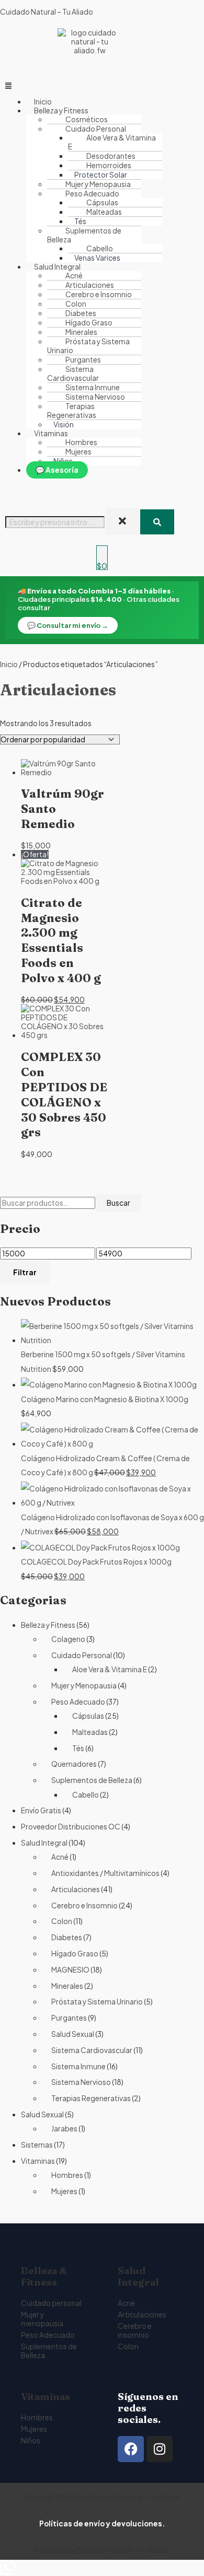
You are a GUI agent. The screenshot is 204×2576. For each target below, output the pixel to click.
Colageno (68, 1639)
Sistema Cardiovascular (73, 374)
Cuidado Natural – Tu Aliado (47, 12)
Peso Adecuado (78, 1702)
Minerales (67, 1986)
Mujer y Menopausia (84, 1686)
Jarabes (64, 2129)
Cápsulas (88, 1716)
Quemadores (74, 1764)
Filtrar (25, 1272)
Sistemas (37, 2145)
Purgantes (69, 2018)
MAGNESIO (70, 1970)
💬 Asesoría (57, 470)
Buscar (118, 1203)
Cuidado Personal (82, 1655)
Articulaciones (76, 1889)
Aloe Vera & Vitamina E (112, 142)
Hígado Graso (75, 1954)
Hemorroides (109, 165)
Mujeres (78, 452)
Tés (78, 1748)
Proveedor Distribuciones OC (71, 1827)
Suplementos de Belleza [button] (84, 235)
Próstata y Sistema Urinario (88, 346)
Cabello (100, 248)
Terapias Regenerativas (72, 411)
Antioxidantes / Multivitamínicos (105, 1873)
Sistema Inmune (78, 2066)
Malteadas (104, 212)
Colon (62, 1921)
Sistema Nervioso (81, 2082)
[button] (102, 85)
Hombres (67, 2175)
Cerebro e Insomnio (84, 1905)
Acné (60, 1857)
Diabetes (67, 1937)
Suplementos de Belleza (92, 1780)
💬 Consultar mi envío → (68, 625)
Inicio (9, 664)
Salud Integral (44, 1843)
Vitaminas (38, 2161)
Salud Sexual (73, 2034)
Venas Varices (97, 258)
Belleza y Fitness (48, 1625)
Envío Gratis (41, 1810)
